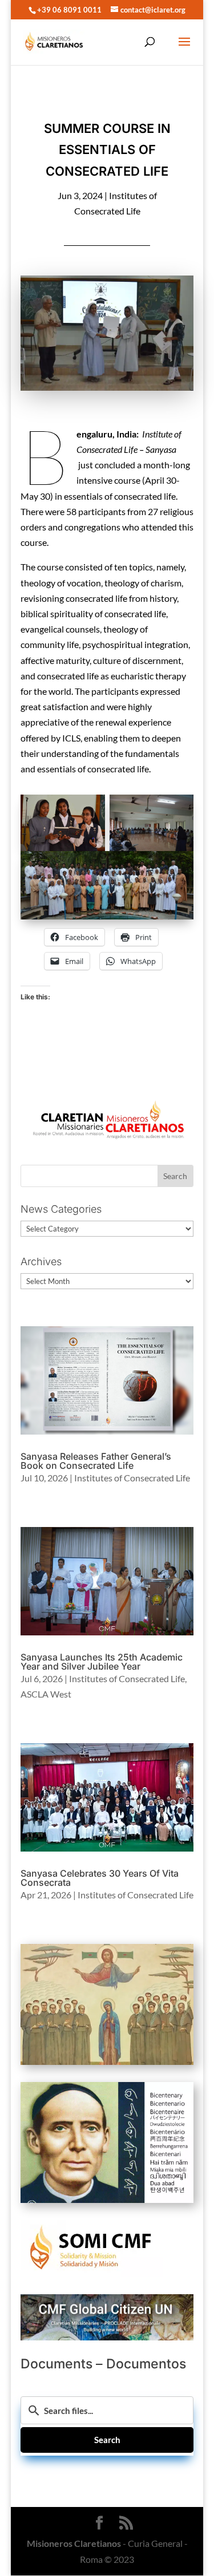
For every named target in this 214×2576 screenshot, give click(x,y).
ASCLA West (46, 1694)
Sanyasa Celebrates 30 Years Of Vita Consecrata (100, 1878)
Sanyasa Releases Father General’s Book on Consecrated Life (96, 1461)
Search (107, 2440)
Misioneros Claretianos (74, 2543)
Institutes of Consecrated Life (132, 1478)
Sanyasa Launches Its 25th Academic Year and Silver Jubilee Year (102, 1662)
